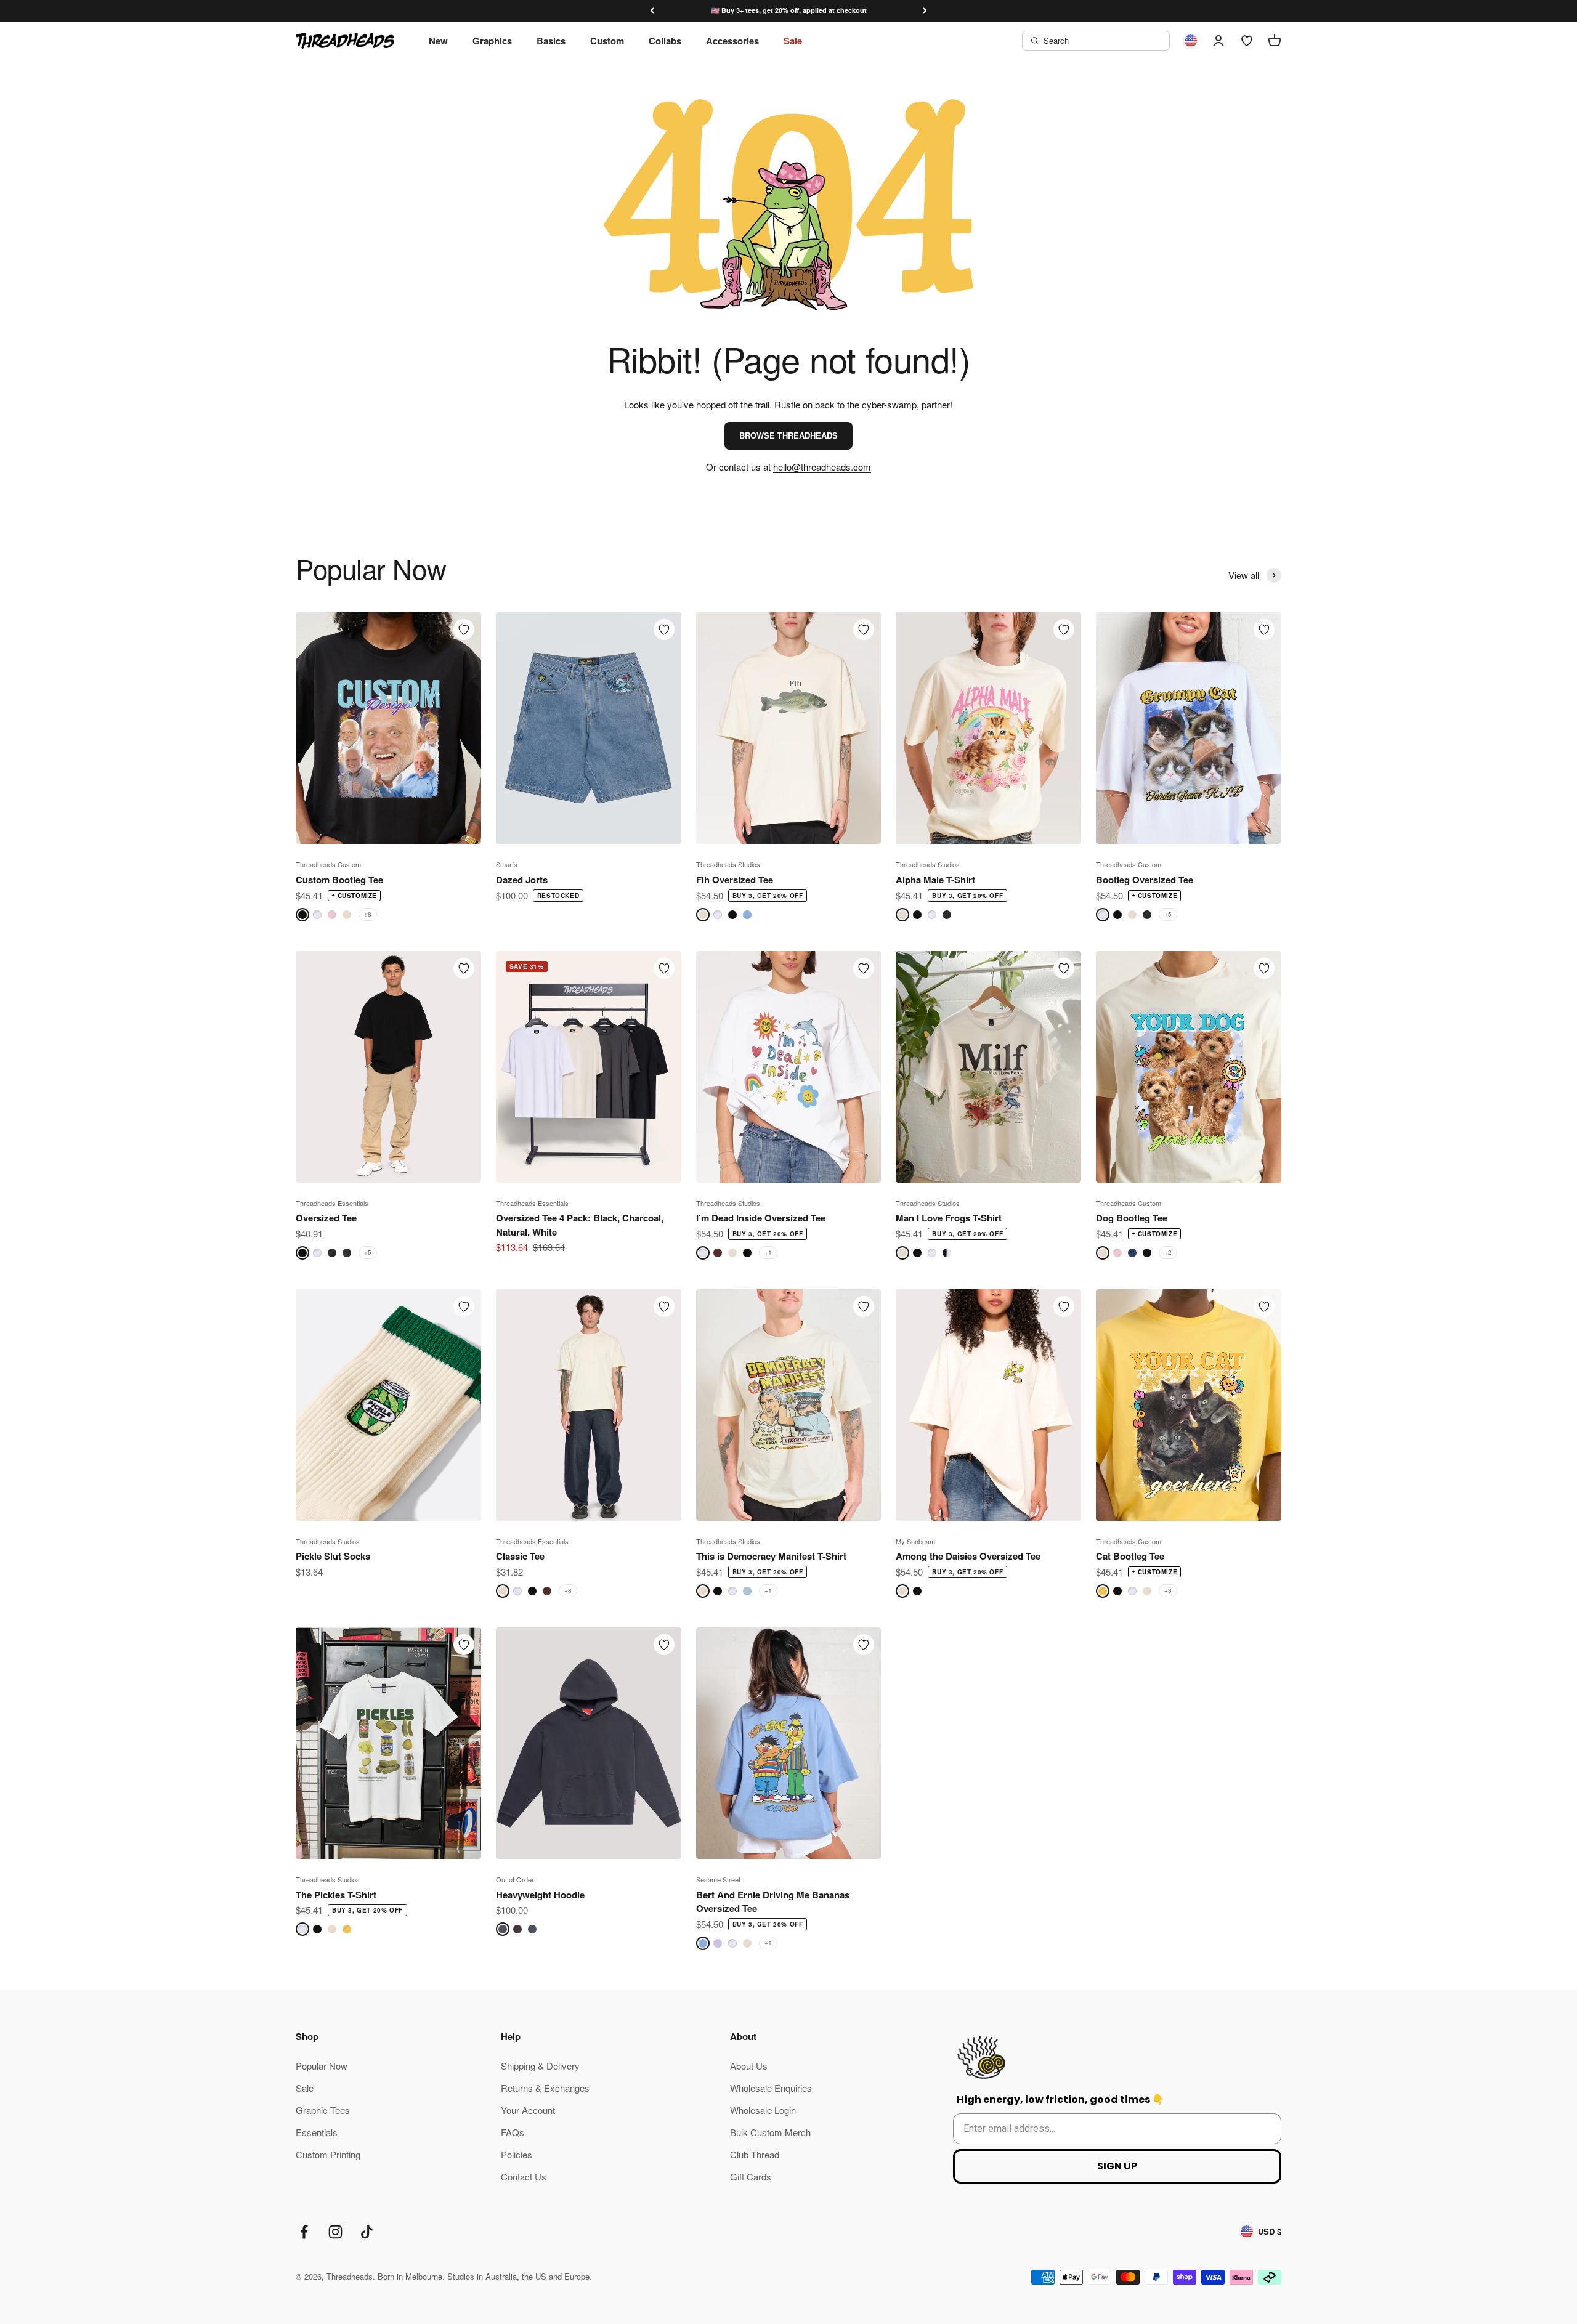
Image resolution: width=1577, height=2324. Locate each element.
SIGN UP (1117, 2166)
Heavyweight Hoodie (540, 1895)
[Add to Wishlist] (464, 630)
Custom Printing (328, 2154)
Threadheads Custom (328, 864)
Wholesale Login (763, 2110)
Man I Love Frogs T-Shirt (949, 1218)
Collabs (665, 41)
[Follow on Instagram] (335, 2232)
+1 (768, 1252)
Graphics (492, 41)
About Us (749, 2066)
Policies (517, 2154)
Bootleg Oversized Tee (1145, 880)
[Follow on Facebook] (304, 2232)
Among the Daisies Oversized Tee (968, 1556)
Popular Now (322, 2066)
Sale (793, 41)
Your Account (528, 2110)
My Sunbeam (915, 1541)
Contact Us (524, 2176)
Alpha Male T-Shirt (935, 880)
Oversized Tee (326, 1218)
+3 (1168, 1590)
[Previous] (652, 11)
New (438, 41)
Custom (607, 41)
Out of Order (515, 1879)
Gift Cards (751, 2176)
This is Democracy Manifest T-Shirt (771, 1556)
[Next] (925, 11)
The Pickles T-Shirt (336, 1895)
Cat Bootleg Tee (1130, 1556)
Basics (551, 41)
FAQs (513, 2132)
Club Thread (755, 2154)
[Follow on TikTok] (367, 2232)
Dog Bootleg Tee (1132, 1218)
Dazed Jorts (522, 880)
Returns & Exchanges (545, 2088)
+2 (1168, 1252)
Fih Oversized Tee (735, 880)
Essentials (317, 2132)
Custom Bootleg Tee (339, 880)
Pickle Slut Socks (333, 1556)
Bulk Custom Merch (770, 2132)
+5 (1168, 914)
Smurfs (507, 864)
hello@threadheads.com (822, 467)
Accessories (732, 41)
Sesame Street (718, 1879)
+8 (368, 914)
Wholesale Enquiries (771, 2088)
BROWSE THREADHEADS (788, 435)
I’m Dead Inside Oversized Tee (761, 1218)
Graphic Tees (323, 2110)
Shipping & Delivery (540, 2066)
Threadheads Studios (728, 864)
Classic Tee (520, 1556)
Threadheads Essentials (332, 1203)
